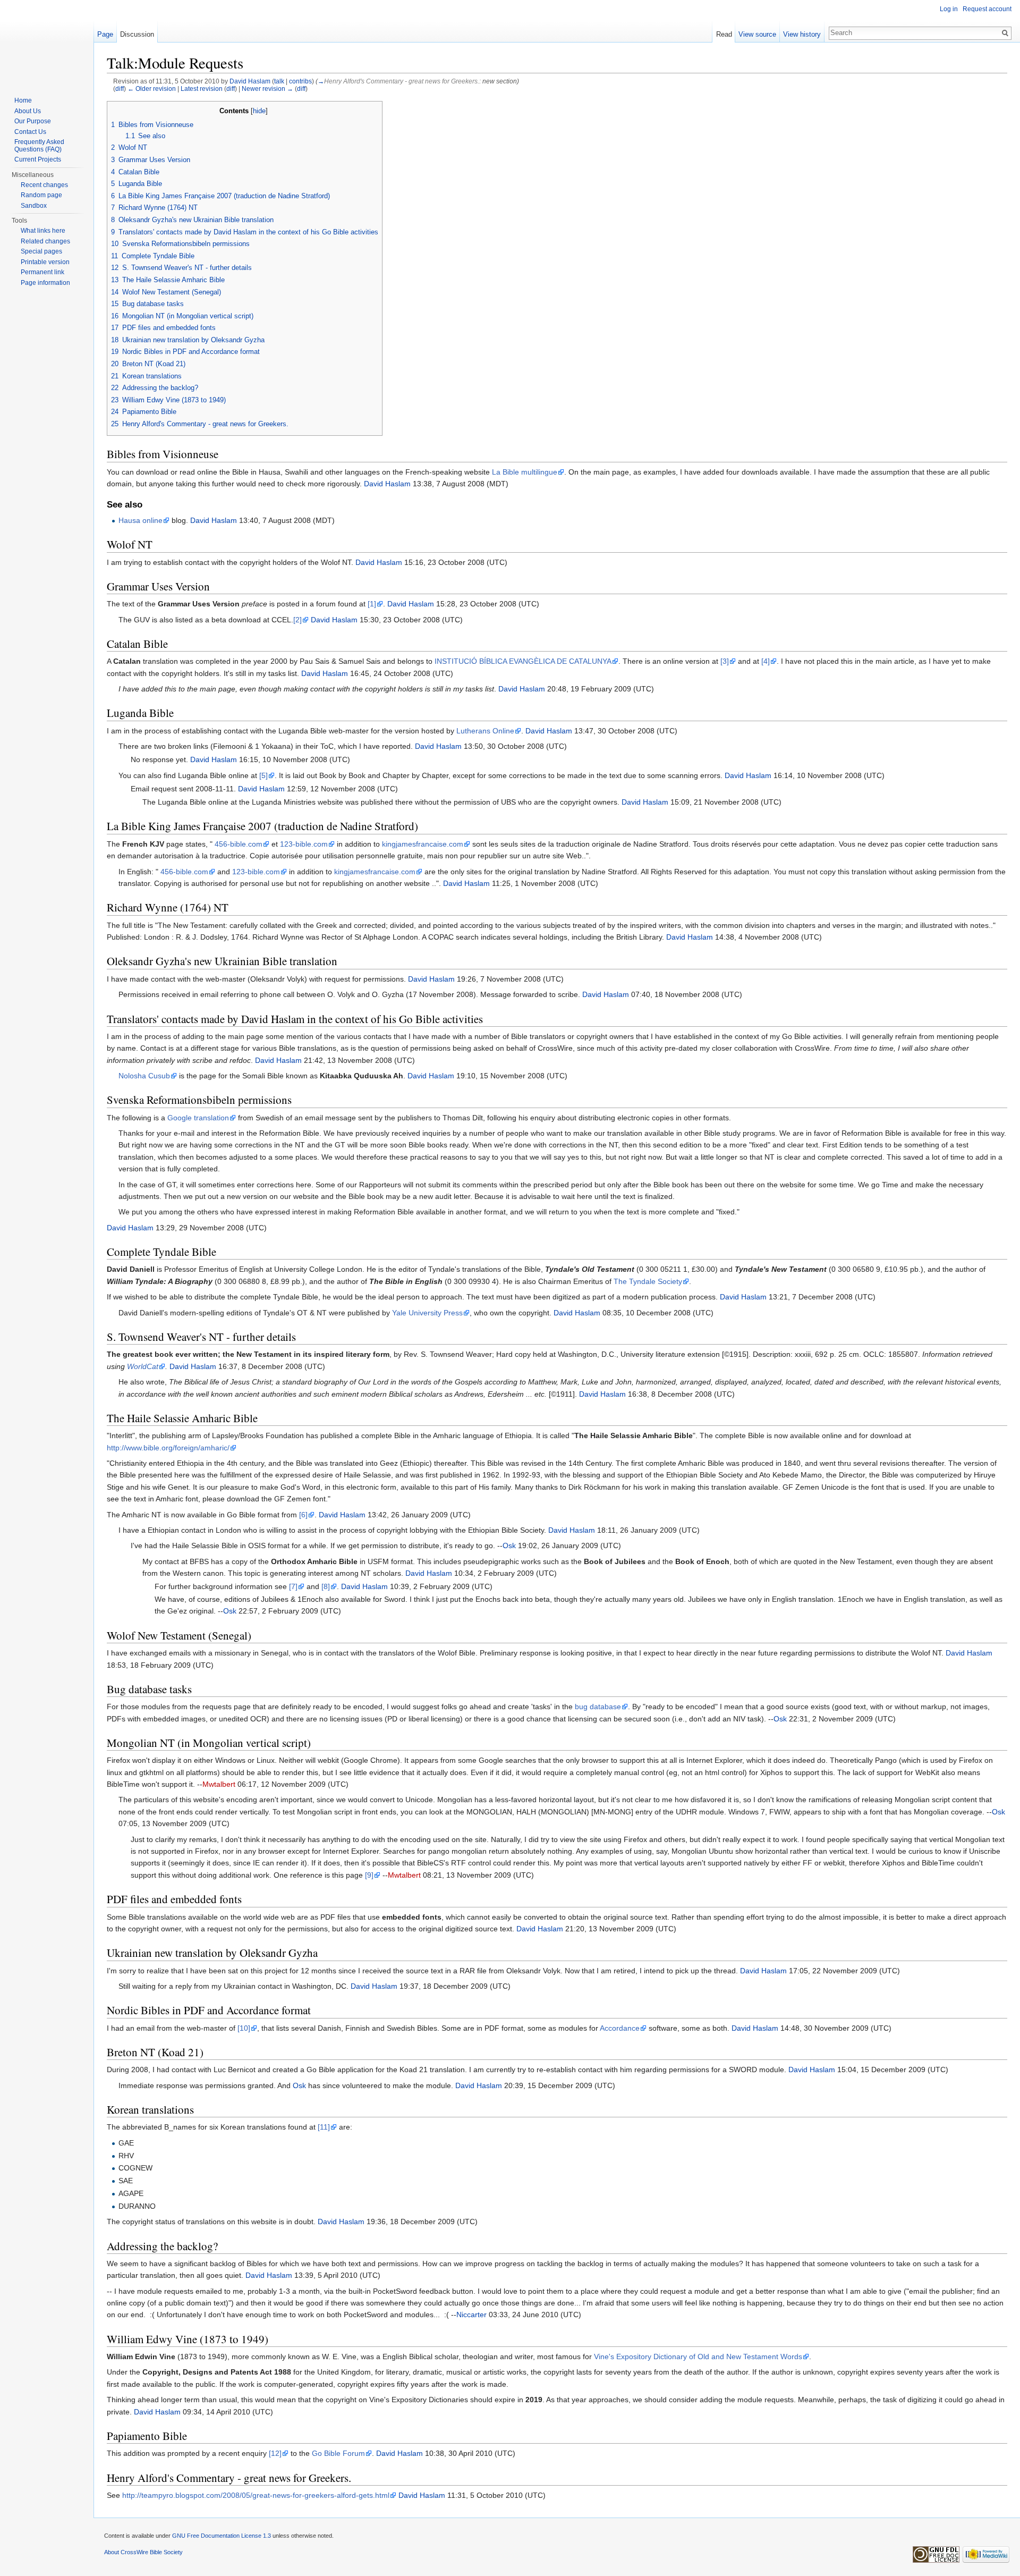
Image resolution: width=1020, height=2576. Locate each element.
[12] (275, 2453)
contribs (300, 81)
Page (105, 34)
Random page (41, 195)
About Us (28, 111)
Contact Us (30, 132)
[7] (293, 1586)
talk (279, 81)
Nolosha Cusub (144, 1076)
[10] (244, 2028)
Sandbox (34, 206)
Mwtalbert (219, 1784)
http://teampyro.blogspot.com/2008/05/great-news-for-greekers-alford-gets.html (256, 2495)
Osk (509, 1545)
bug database (598, 1707)
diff (120, 88)
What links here (43, 231)
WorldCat (143, 1366)
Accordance (620, 2028)
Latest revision (202, 88)
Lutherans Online (485, 731)
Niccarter (471, 2315)
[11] (324, 2127)
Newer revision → (267, 88)
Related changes (45, 241)
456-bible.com (239, 844)
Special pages (41, 251)
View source (757, 34)
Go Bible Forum (338, 2453)
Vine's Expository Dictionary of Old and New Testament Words (698, 2357)
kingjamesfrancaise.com (423, 844)
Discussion (137, 34)
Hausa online (141, 520)
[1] (372, 604)
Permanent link (42, 272)
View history (802, 34)
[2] (297, 620)
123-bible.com (304, 844)
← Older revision (152, 88)
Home (23, 100)
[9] (369, 1875)
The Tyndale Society (648, 1281)
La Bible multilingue (525, 472)
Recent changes (44, 185)
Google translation (198, 1118)
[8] (326, 1586)
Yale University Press (427, 1313)
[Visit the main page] (47, 43)
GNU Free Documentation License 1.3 (222, 2536)
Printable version (45, 262)
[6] (303, 1515)
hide (259, 111)
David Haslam (250, 81)
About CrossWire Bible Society (143, 2552)
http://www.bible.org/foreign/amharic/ (168, 1448)
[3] (725, 661)
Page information (45, 283)
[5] (263, 775)
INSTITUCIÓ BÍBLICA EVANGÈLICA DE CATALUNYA (523, 661)
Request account (987, 9)
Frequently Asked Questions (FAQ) (39, 146)
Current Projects (38, 159)
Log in (949, 9)
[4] (766, 661)
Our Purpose (33, 121)
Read (724, 34)
